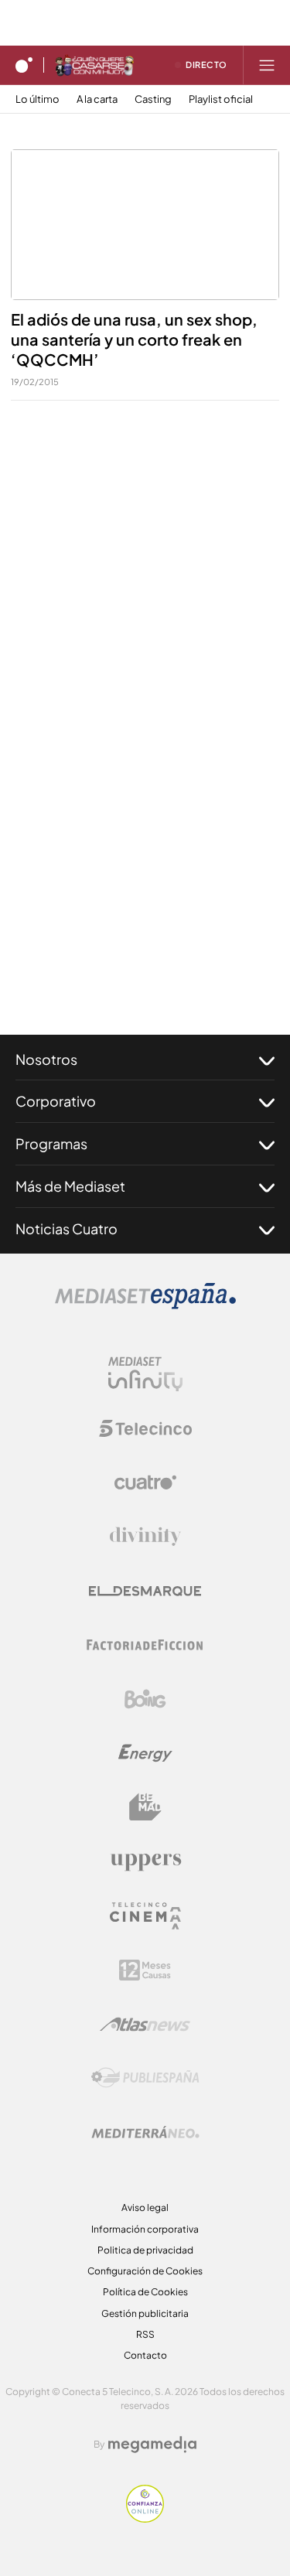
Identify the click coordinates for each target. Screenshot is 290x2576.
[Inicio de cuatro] (24, 65)
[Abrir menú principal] (267, 65)
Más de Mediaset (70, 1186)
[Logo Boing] (145, 1699)
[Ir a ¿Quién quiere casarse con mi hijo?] (94, 65)
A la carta (97, 99)
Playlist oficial (221, 99)
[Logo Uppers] (145, 1861)
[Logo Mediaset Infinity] (145, 1374)
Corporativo (56, 1101)
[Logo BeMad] (145, 1807)
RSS (145, 2334)
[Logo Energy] (145, 1753)
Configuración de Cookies (145, 2271)
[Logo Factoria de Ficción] (145, 1645)
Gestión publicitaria (145, 2313)
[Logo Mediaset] (145, 1305)
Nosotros (46, 1059)
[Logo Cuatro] (145, 1482)
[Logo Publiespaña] (145, 2078)
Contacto (145, 2355)
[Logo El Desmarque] (145, 1591)
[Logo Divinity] (145, 1537)
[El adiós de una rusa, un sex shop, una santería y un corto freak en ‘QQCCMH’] (145, 225)
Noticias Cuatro (67, 1228)
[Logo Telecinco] (145, 1428)
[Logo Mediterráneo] (145, 2132)
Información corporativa (145, 2229)
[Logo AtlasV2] (145, 2024)
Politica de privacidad (145, 2250)
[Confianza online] (145, 2518)
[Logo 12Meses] (145, 1970)
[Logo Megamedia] (152, 2445)
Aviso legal (145, 2208)
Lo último (38, 99)
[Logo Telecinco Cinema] (145, 1916)
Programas (51, 1143)
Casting (153, 99)
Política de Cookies (145, 2292)
